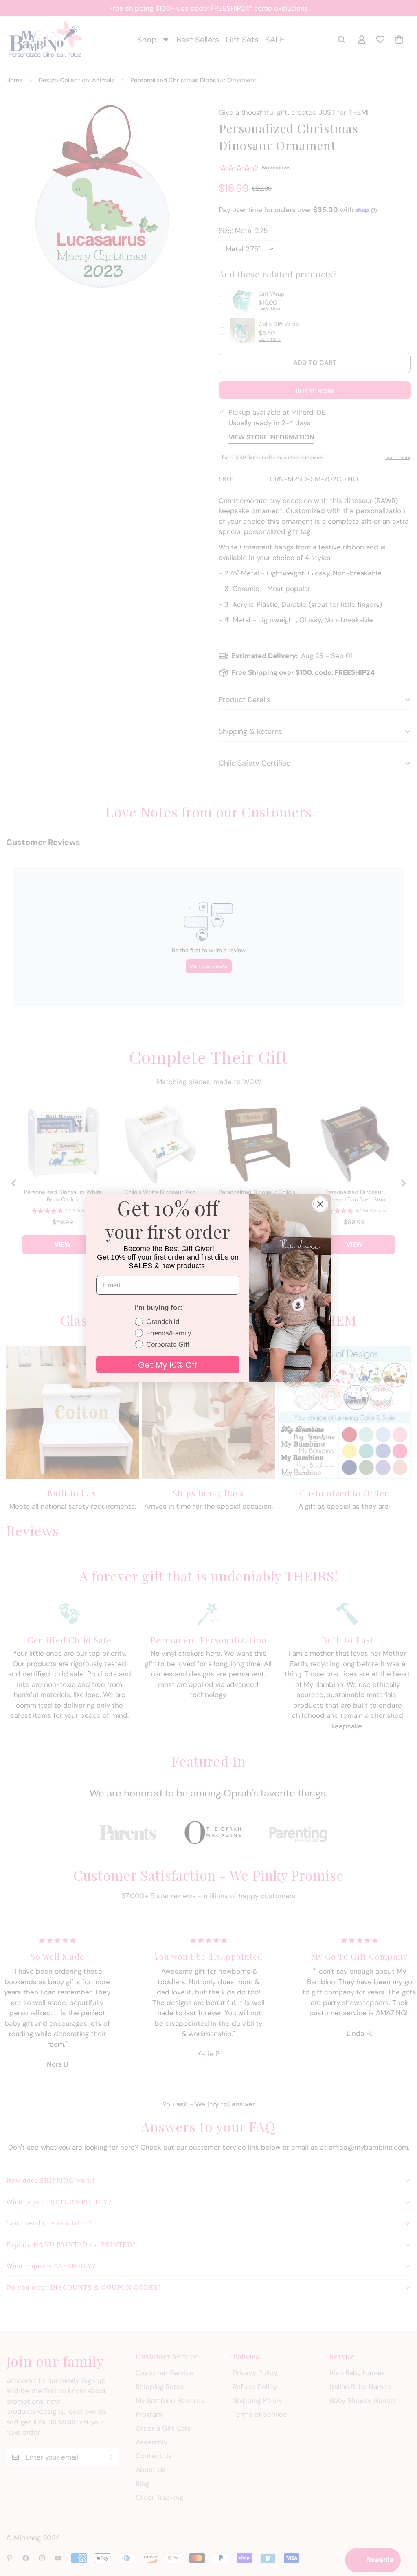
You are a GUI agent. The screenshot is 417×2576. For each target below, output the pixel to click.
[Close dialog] (320, 1204)
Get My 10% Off (168, 1365)
